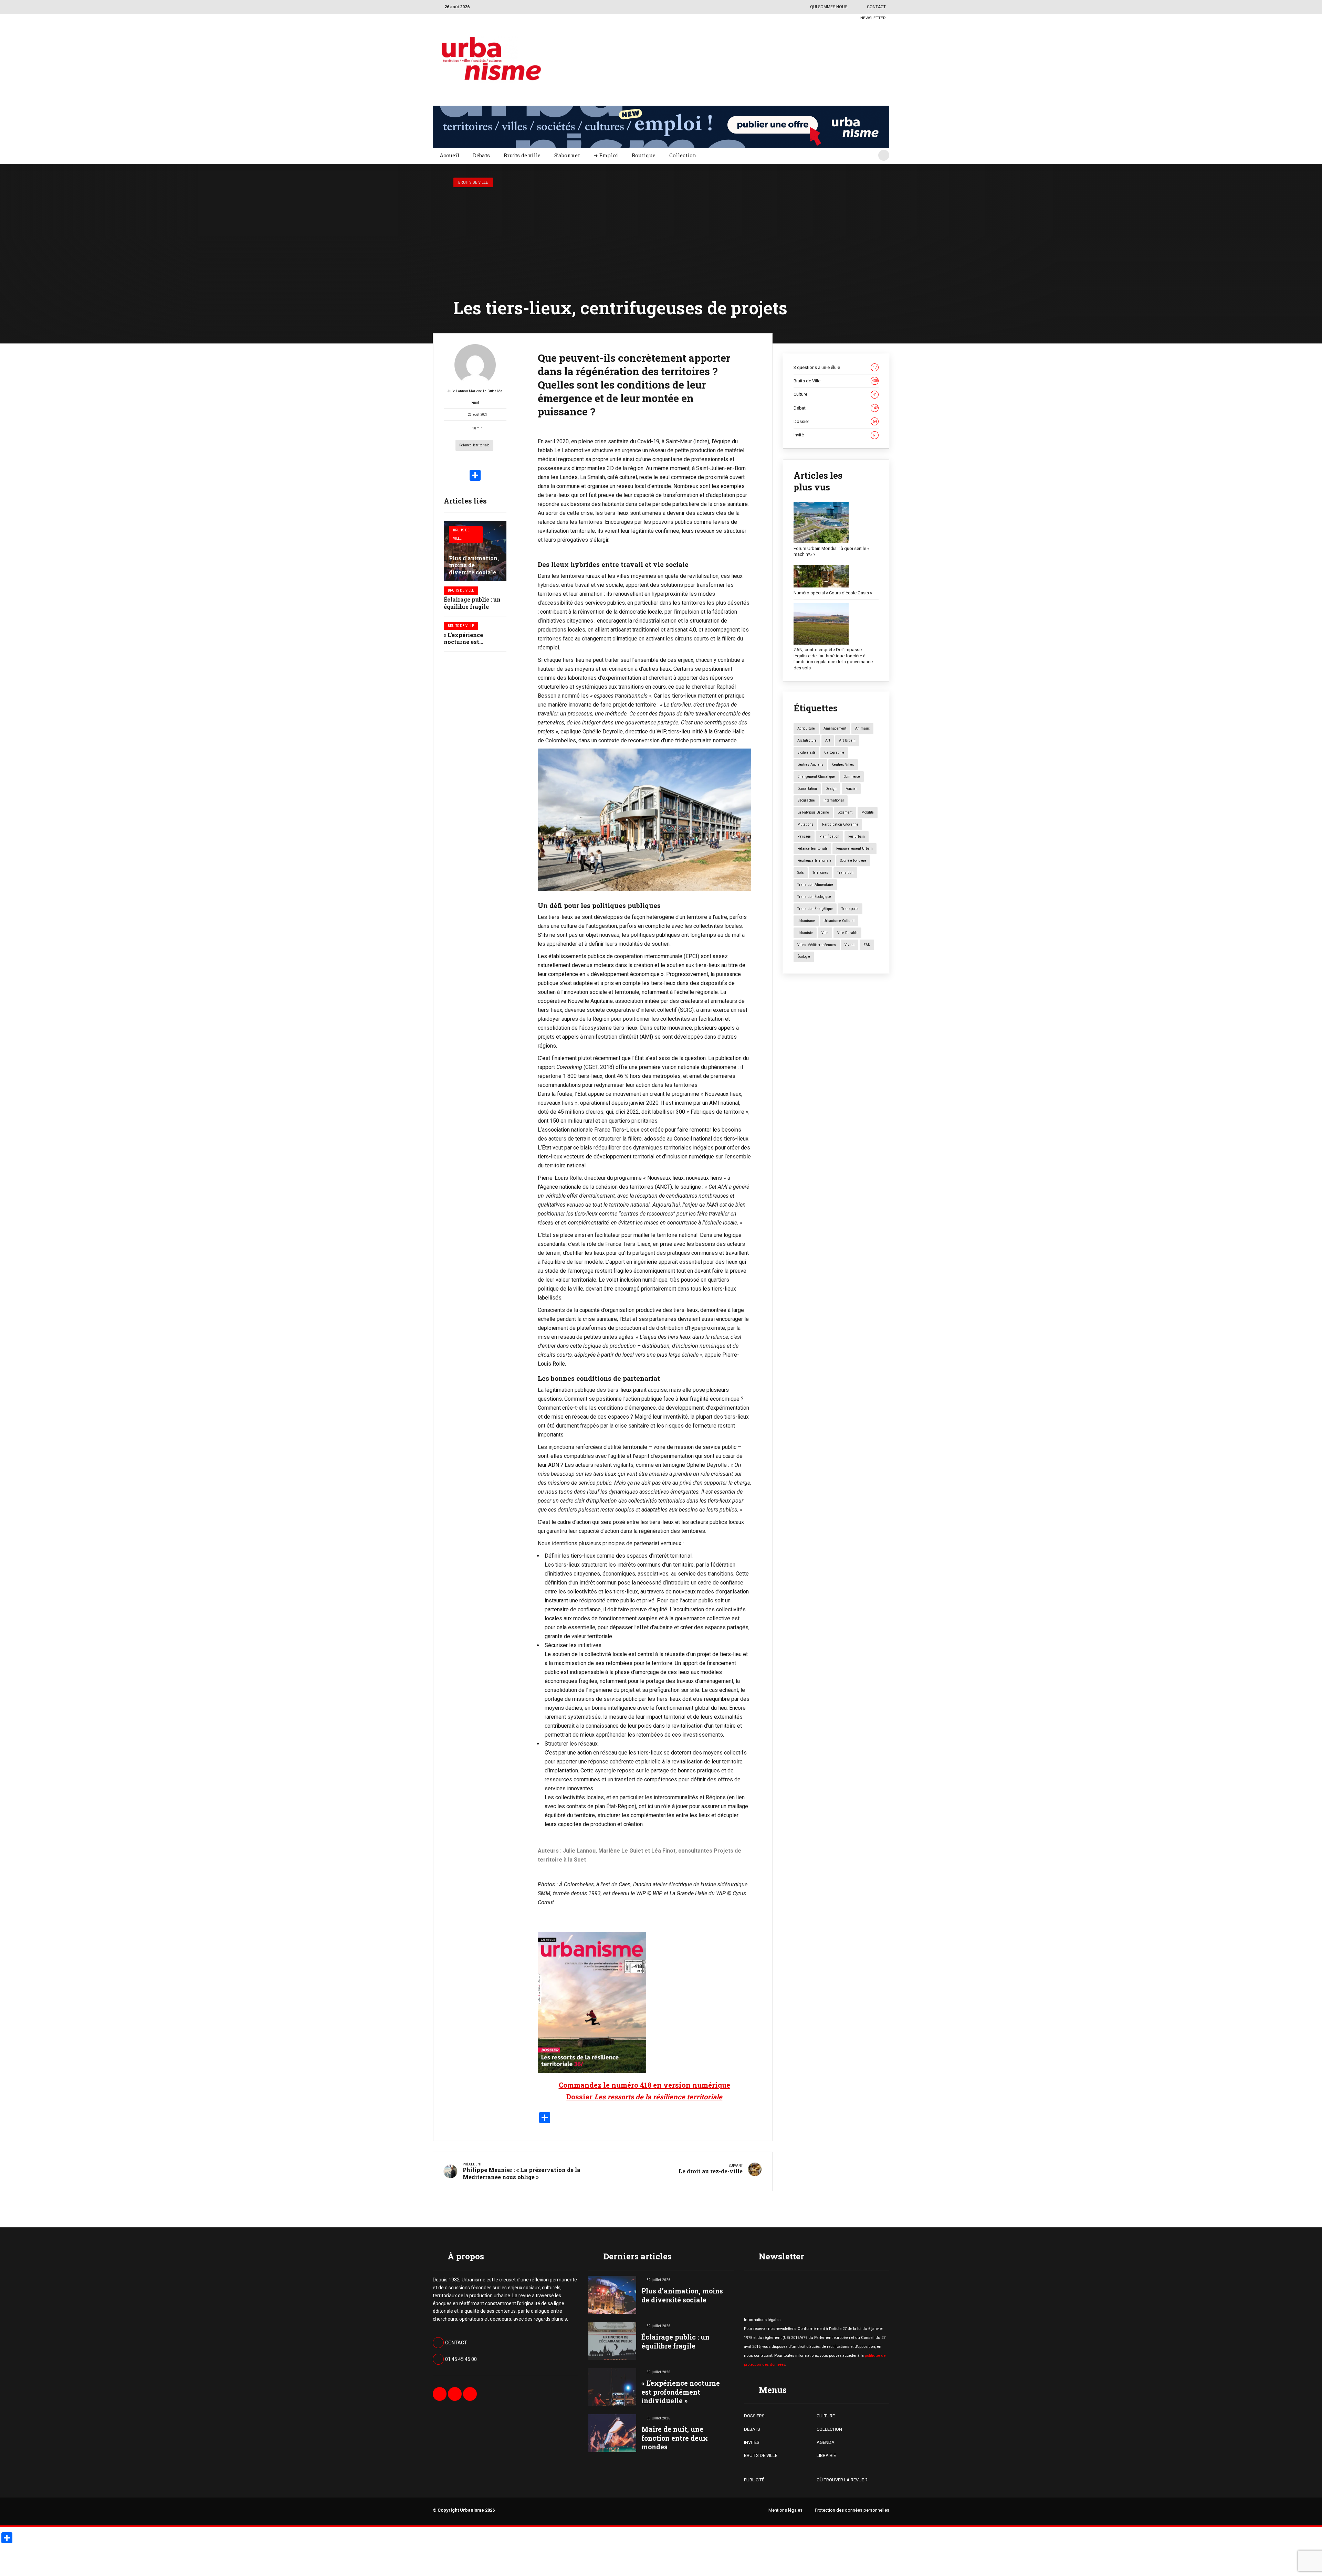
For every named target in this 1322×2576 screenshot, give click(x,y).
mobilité (868, 812)
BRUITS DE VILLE (761, 2455)
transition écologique (814, 897)
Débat (836, 408)
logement (845, 812)
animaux (862, 728)
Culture (835, 394)
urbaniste (805, 933)
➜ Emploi (606, 155)
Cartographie (834, 752)
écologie (804, 957)
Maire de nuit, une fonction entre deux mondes (675, 2438)
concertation (807, 789)
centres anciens (810, 765)
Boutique (644, 155)
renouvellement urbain (854, 849)
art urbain (847, 740)
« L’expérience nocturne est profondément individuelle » (681, 2392)
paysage (804, 836)
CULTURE (826, 2416)
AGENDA (826, 2442)
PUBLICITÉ (754, 2480)
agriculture (806, 728)
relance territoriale (474, 445)
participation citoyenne (840, 824)
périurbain (857, 836)
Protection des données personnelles (852, 2510)
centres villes (843, 765)
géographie (806, 800)
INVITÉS (752, 2442)
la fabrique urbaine (813, 812)
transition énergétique (815, 909)
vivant (849, 945)
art (828, 740)
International (834, 800)
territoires (820, 873)
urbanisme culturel (839, 921)
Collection (683, 155)
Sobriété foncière (853, 861)
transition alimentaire (815, 885)
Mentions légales (785, 2510)
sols (801, 873)
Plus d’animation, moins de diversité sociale (474, 565)
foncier (851, 789)
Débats (481, 155)
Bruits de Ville (473, 182)
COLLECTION (829, 2429)
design (831, 789)
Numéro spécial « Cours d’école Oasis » (833, 593)
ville (825, 933)
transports (850, 909)
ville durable (847, 933)
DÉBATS (752, 2429)
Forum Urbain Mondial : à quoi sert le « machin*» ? (831, 552)
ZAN (867, 945)
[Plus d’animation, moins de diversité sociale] (475, 551)
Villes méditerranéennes (817, 945)
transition (845, 873)
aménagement (835, 728)
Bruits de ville (522, 155)
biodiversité (806, 752)
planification (829, 836)
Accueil (449, 155)
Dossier (835, 421)
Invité (835, 435)
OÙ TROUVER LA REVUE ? (842, 2480)
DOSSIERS (754, 2416)
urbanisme (806, 921)
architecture (807, 740)
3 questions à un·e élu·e (835, 367)
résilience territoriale (814, 861)
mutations (805, 824)
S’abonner (567, 155)
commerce (852, 777)
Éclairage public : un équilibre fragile (472, 603)
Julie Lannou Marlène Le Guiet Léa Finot (475, 397)
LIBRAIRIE (826, 2455)
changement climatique (816, 777)
